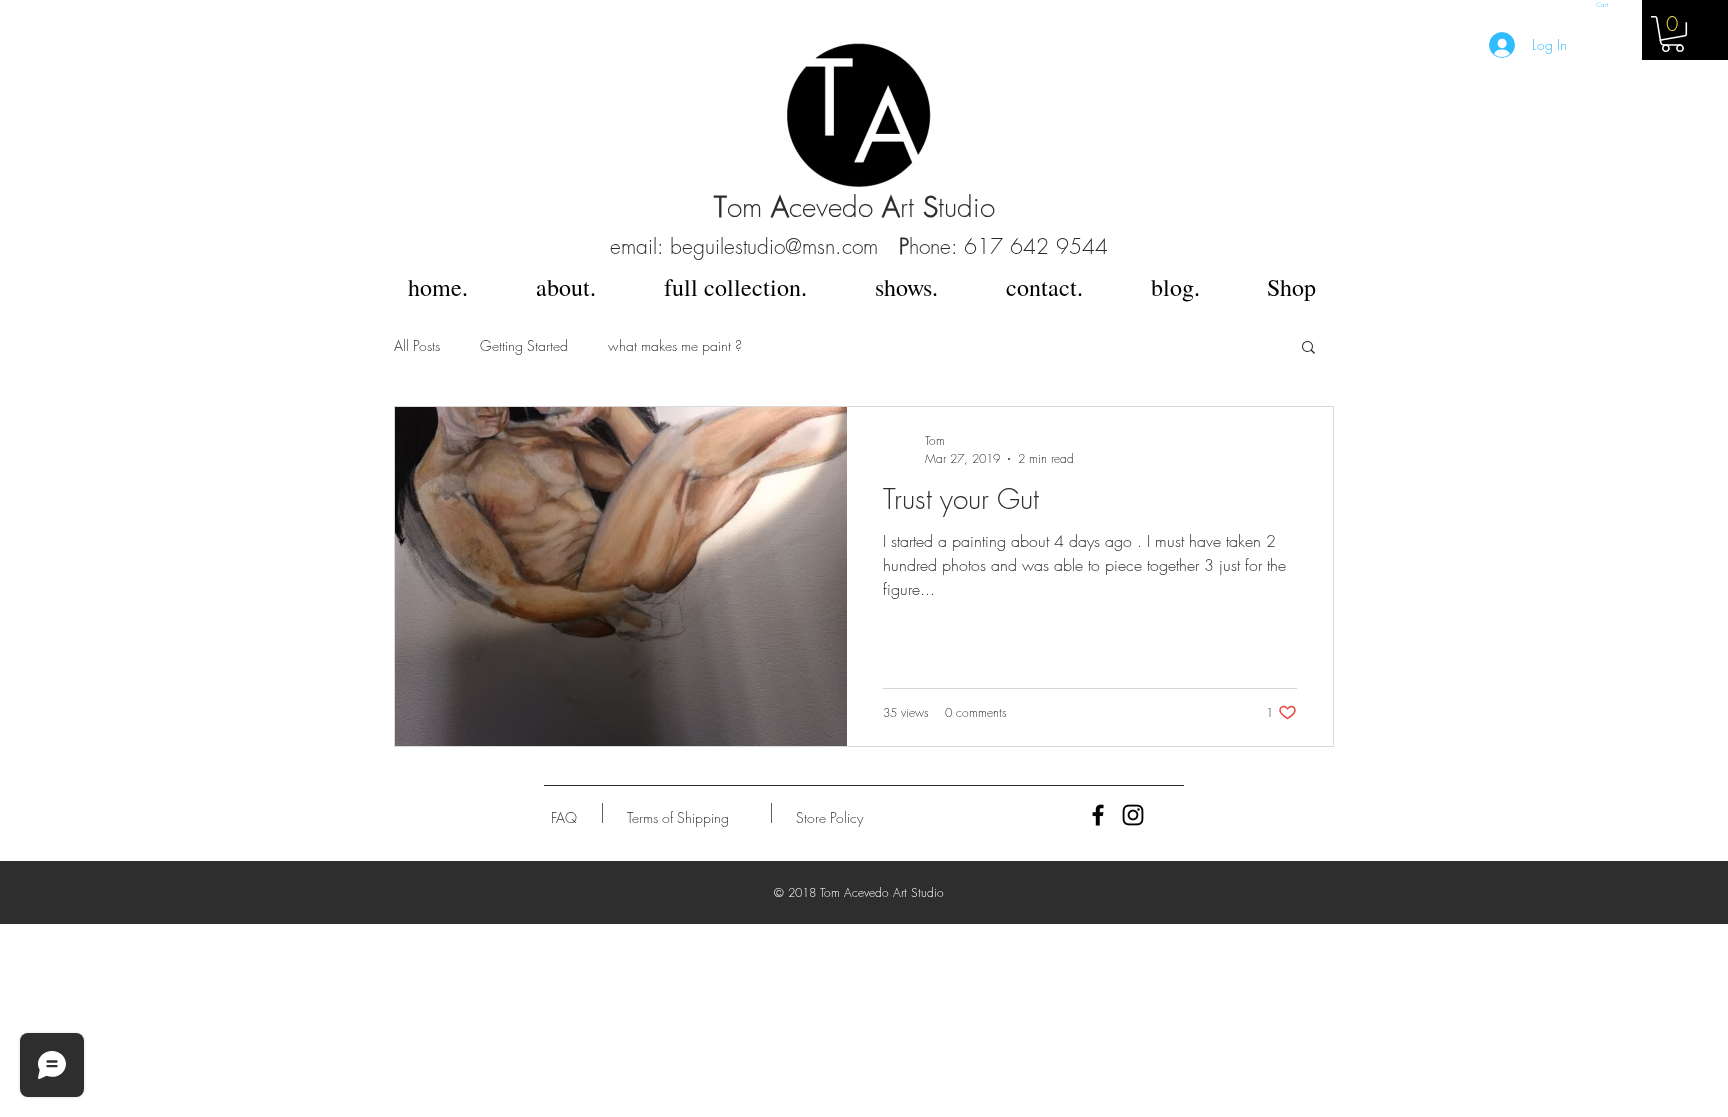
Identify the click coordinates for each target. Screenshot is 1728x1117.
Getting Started (524, 345)
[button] (1604, 4)
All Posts (417, 345)
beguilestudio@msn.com (774, 246)
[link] (1672, 34)
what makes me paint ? (675, 345)
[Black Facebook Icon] (1098, 815)
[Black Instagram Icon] (1133, 815)
